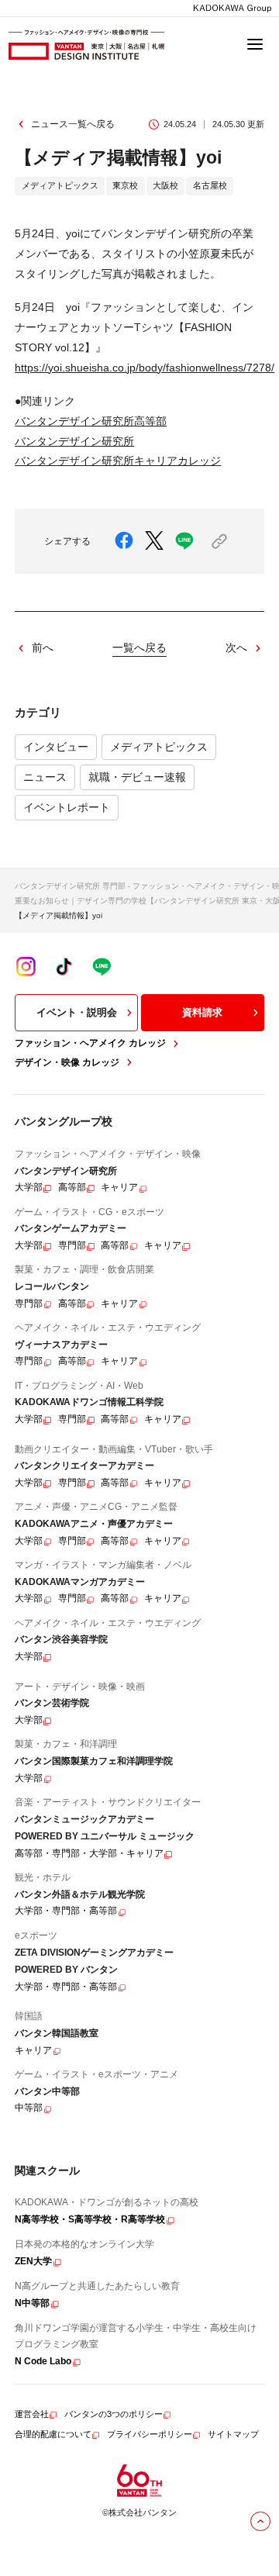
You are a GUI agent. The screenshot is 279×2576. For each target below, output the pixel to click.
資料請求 (202, 1012)
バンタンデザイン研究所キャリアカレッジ (118, 461)
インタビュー (56, 747)
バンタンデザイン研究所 (74, 441)
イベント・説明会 (77, 1012)
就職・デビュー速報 (137, 777)
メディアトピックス (159, 747)
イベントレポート (67, 807)
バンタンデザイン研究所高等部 (91, 421)
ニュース (45, 777)
